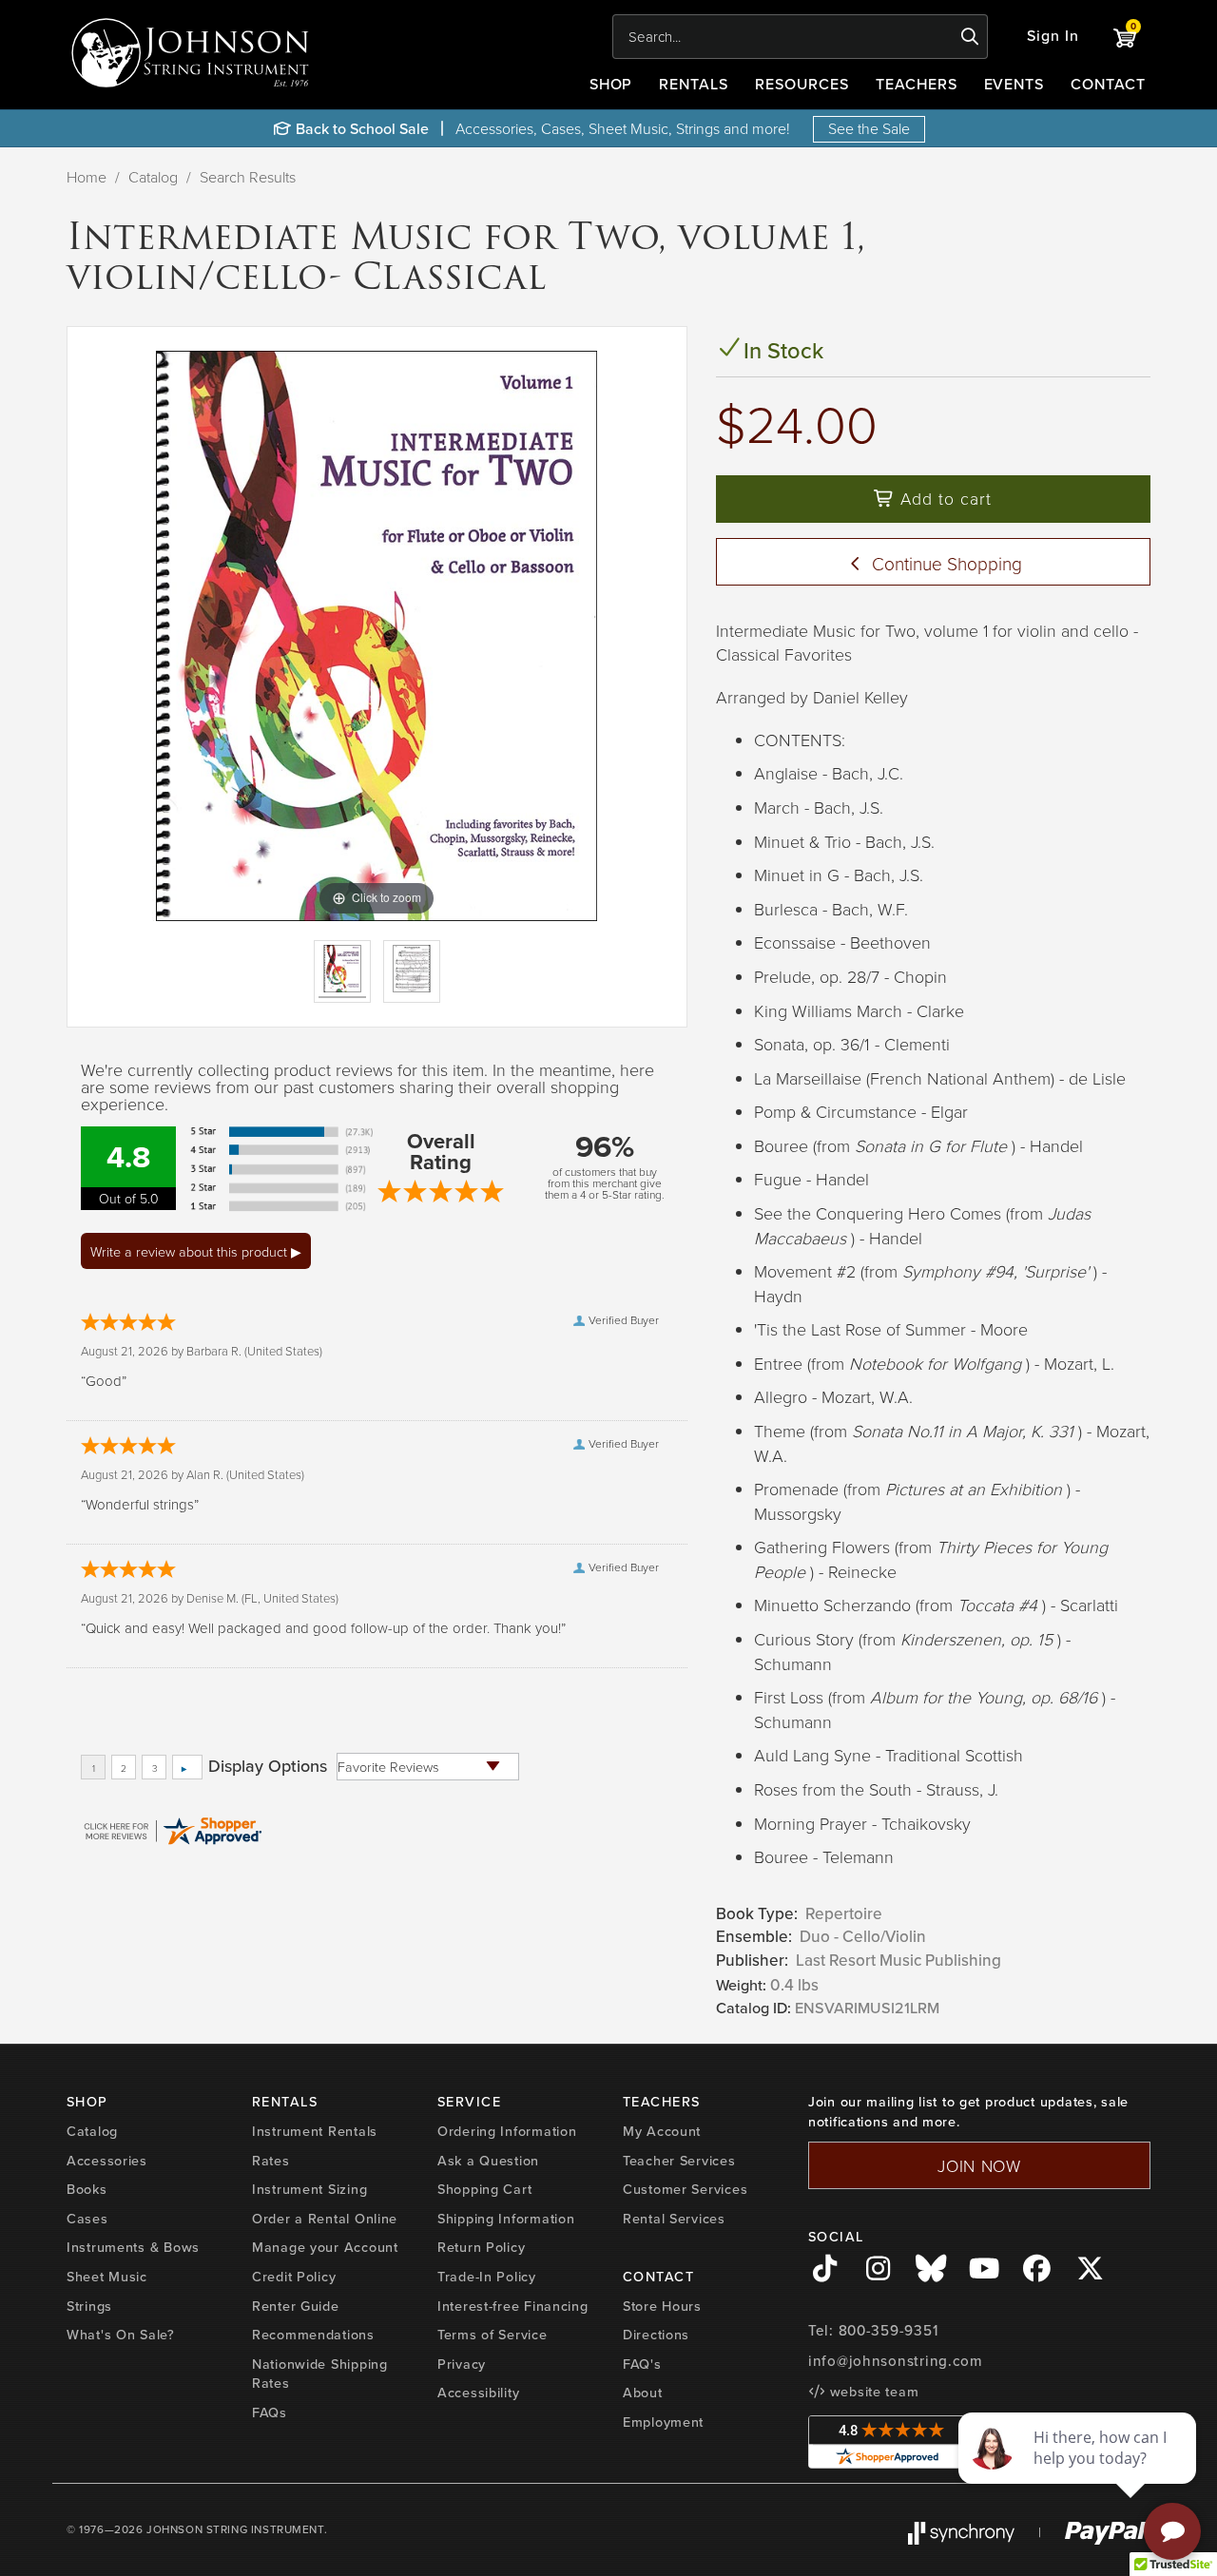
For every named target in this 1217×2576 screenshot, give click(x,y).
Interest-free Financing (513, 2306)
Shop (611, 84)
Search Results (248, 177)
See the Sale (869, 128)
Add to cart (943, 498)
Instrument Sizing (309, 2189)
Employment (663, 2422)
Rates (271, 2161)
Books (87, 2189)
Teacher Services (679, 2161)
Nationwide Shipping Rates (320, 2374)
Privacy (462, 2364)
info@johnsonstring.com (896, 2361)
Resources (802, 84)
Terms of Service (493, 2335)
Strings (89, 2306)
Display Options (268, 1766)
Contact (1108, 84)
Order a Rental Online (325, 2219)
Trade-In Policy (487, 2277)
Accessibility (478, 2393)
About (643, 2393)
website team (872, 2392)
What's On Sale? (121, 2335)
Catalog (153, 177)
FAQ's (642, 2364)
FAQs (270, 2413)
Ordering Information (507, 2131)
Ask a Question (488, 2161)
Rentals (694, 84)
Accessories (107, 2161)
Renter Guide (296, 2306)
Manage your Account (325, 2247)
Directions (656, 2335)
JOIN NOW (979, 2165)
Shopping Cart (484, 2189)
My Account (662, 2131)
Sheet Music (107, 2277)
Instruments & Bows (133, 2247)
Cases (87, 2219)
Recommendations (313, 2335)
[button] (1053, 37)
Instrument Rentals (315, 2131)
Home (87, 177)
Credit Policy (294, 2277)
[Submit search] (970, 37)
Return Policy (481, 2247)
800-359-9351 (889, 2331)
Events (1014, 84)
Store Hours (662, 2306)
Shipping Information (506, 2219)
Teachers (917, 84)
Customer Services (685, 2189)
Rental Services (674, 2219)
